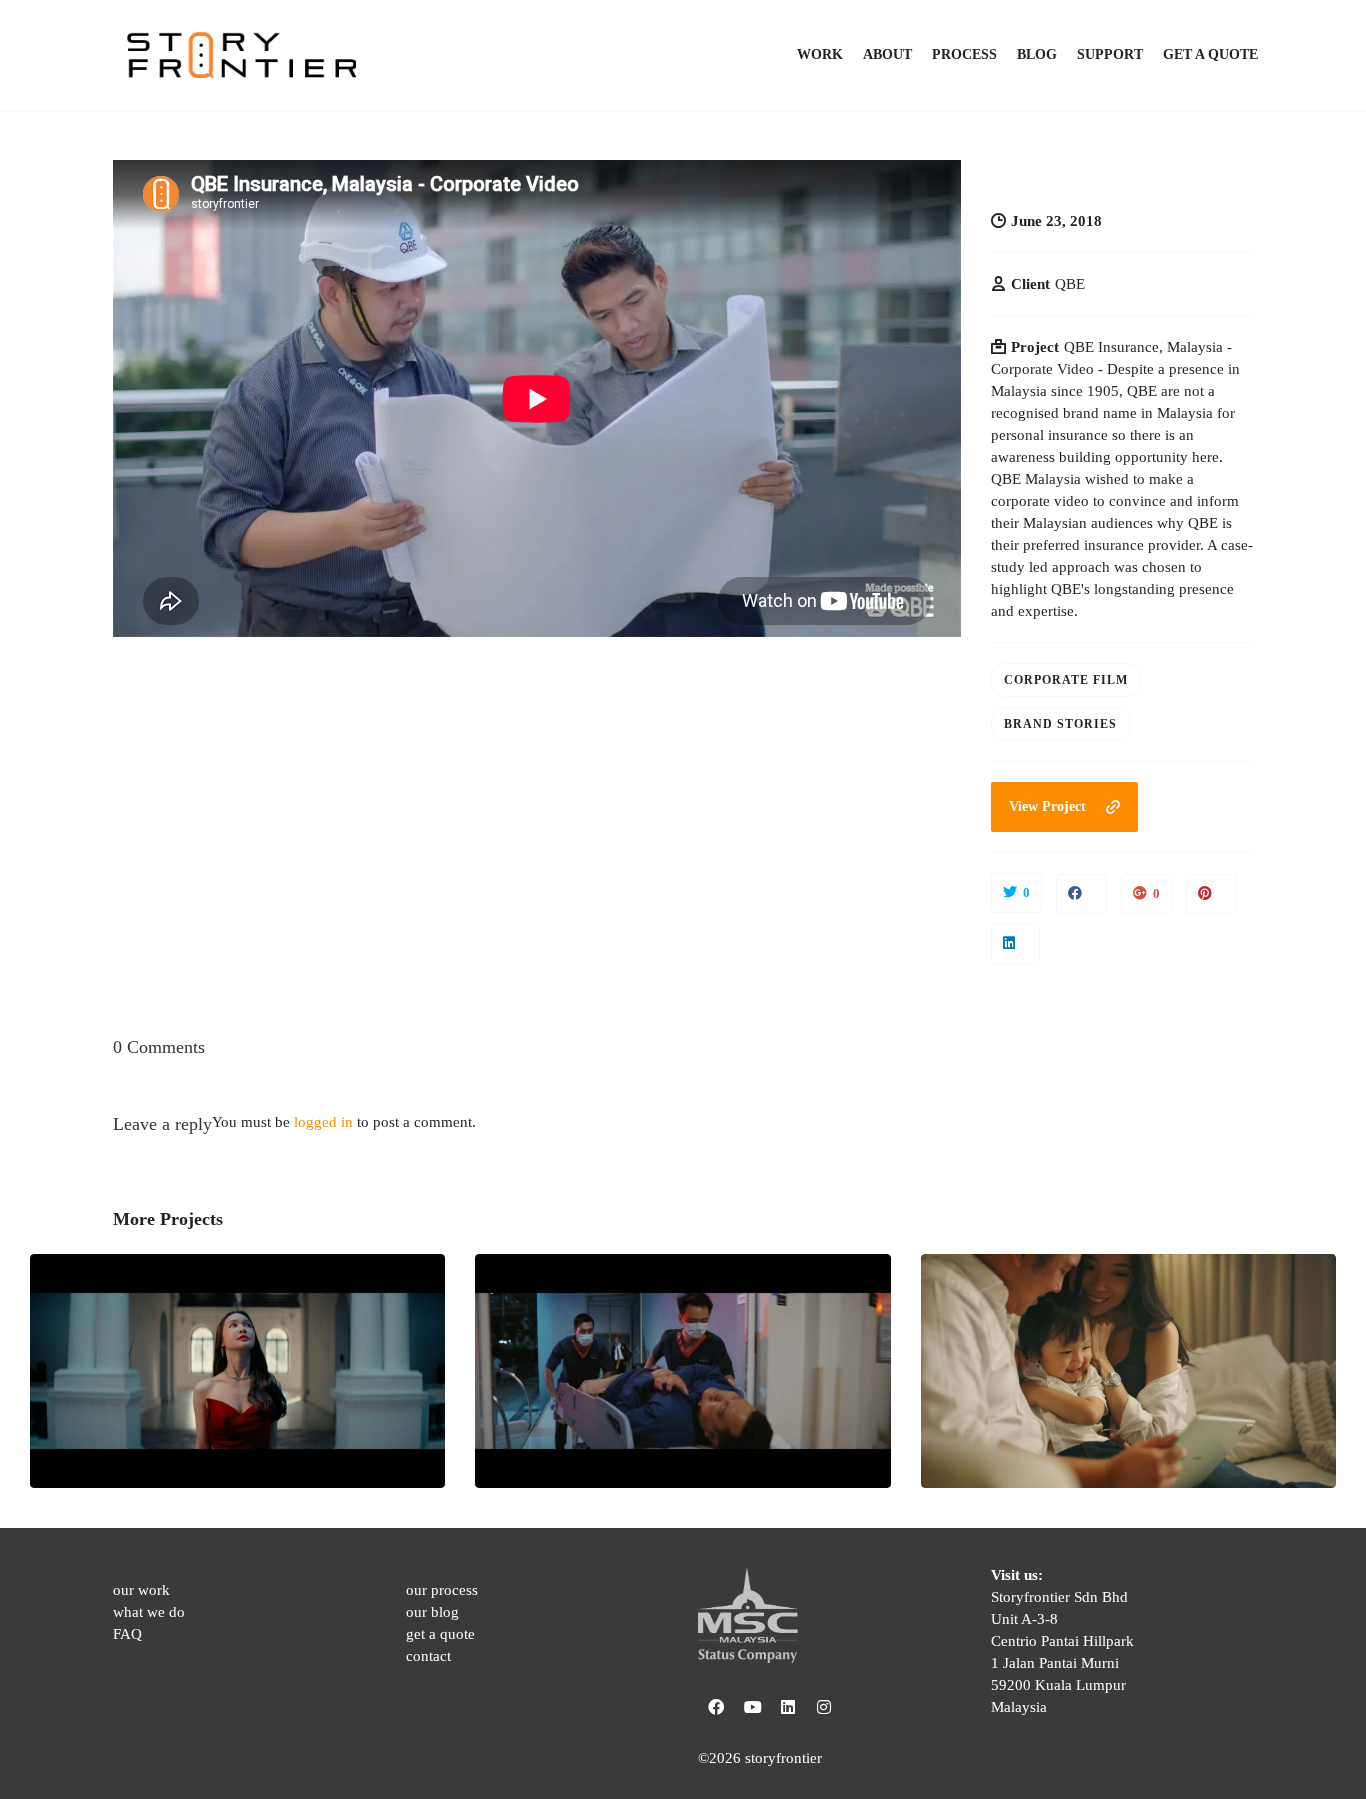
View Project (1047, 806)
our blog (432, 1612)
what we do (149, 1612)
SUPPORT (1110, 54)
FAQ (127, 1634)
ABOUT (887, 54)
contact (428, 1656)
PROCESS (964, 54)
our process (442, 1590)
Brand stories (1060, 724)
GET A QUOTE (1210, 54)
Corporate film (1066, 680)
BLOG (1037, 54)
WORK (820, 54)
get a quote (440, 1634)
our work (141, 1590)
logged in (323, 1122)
